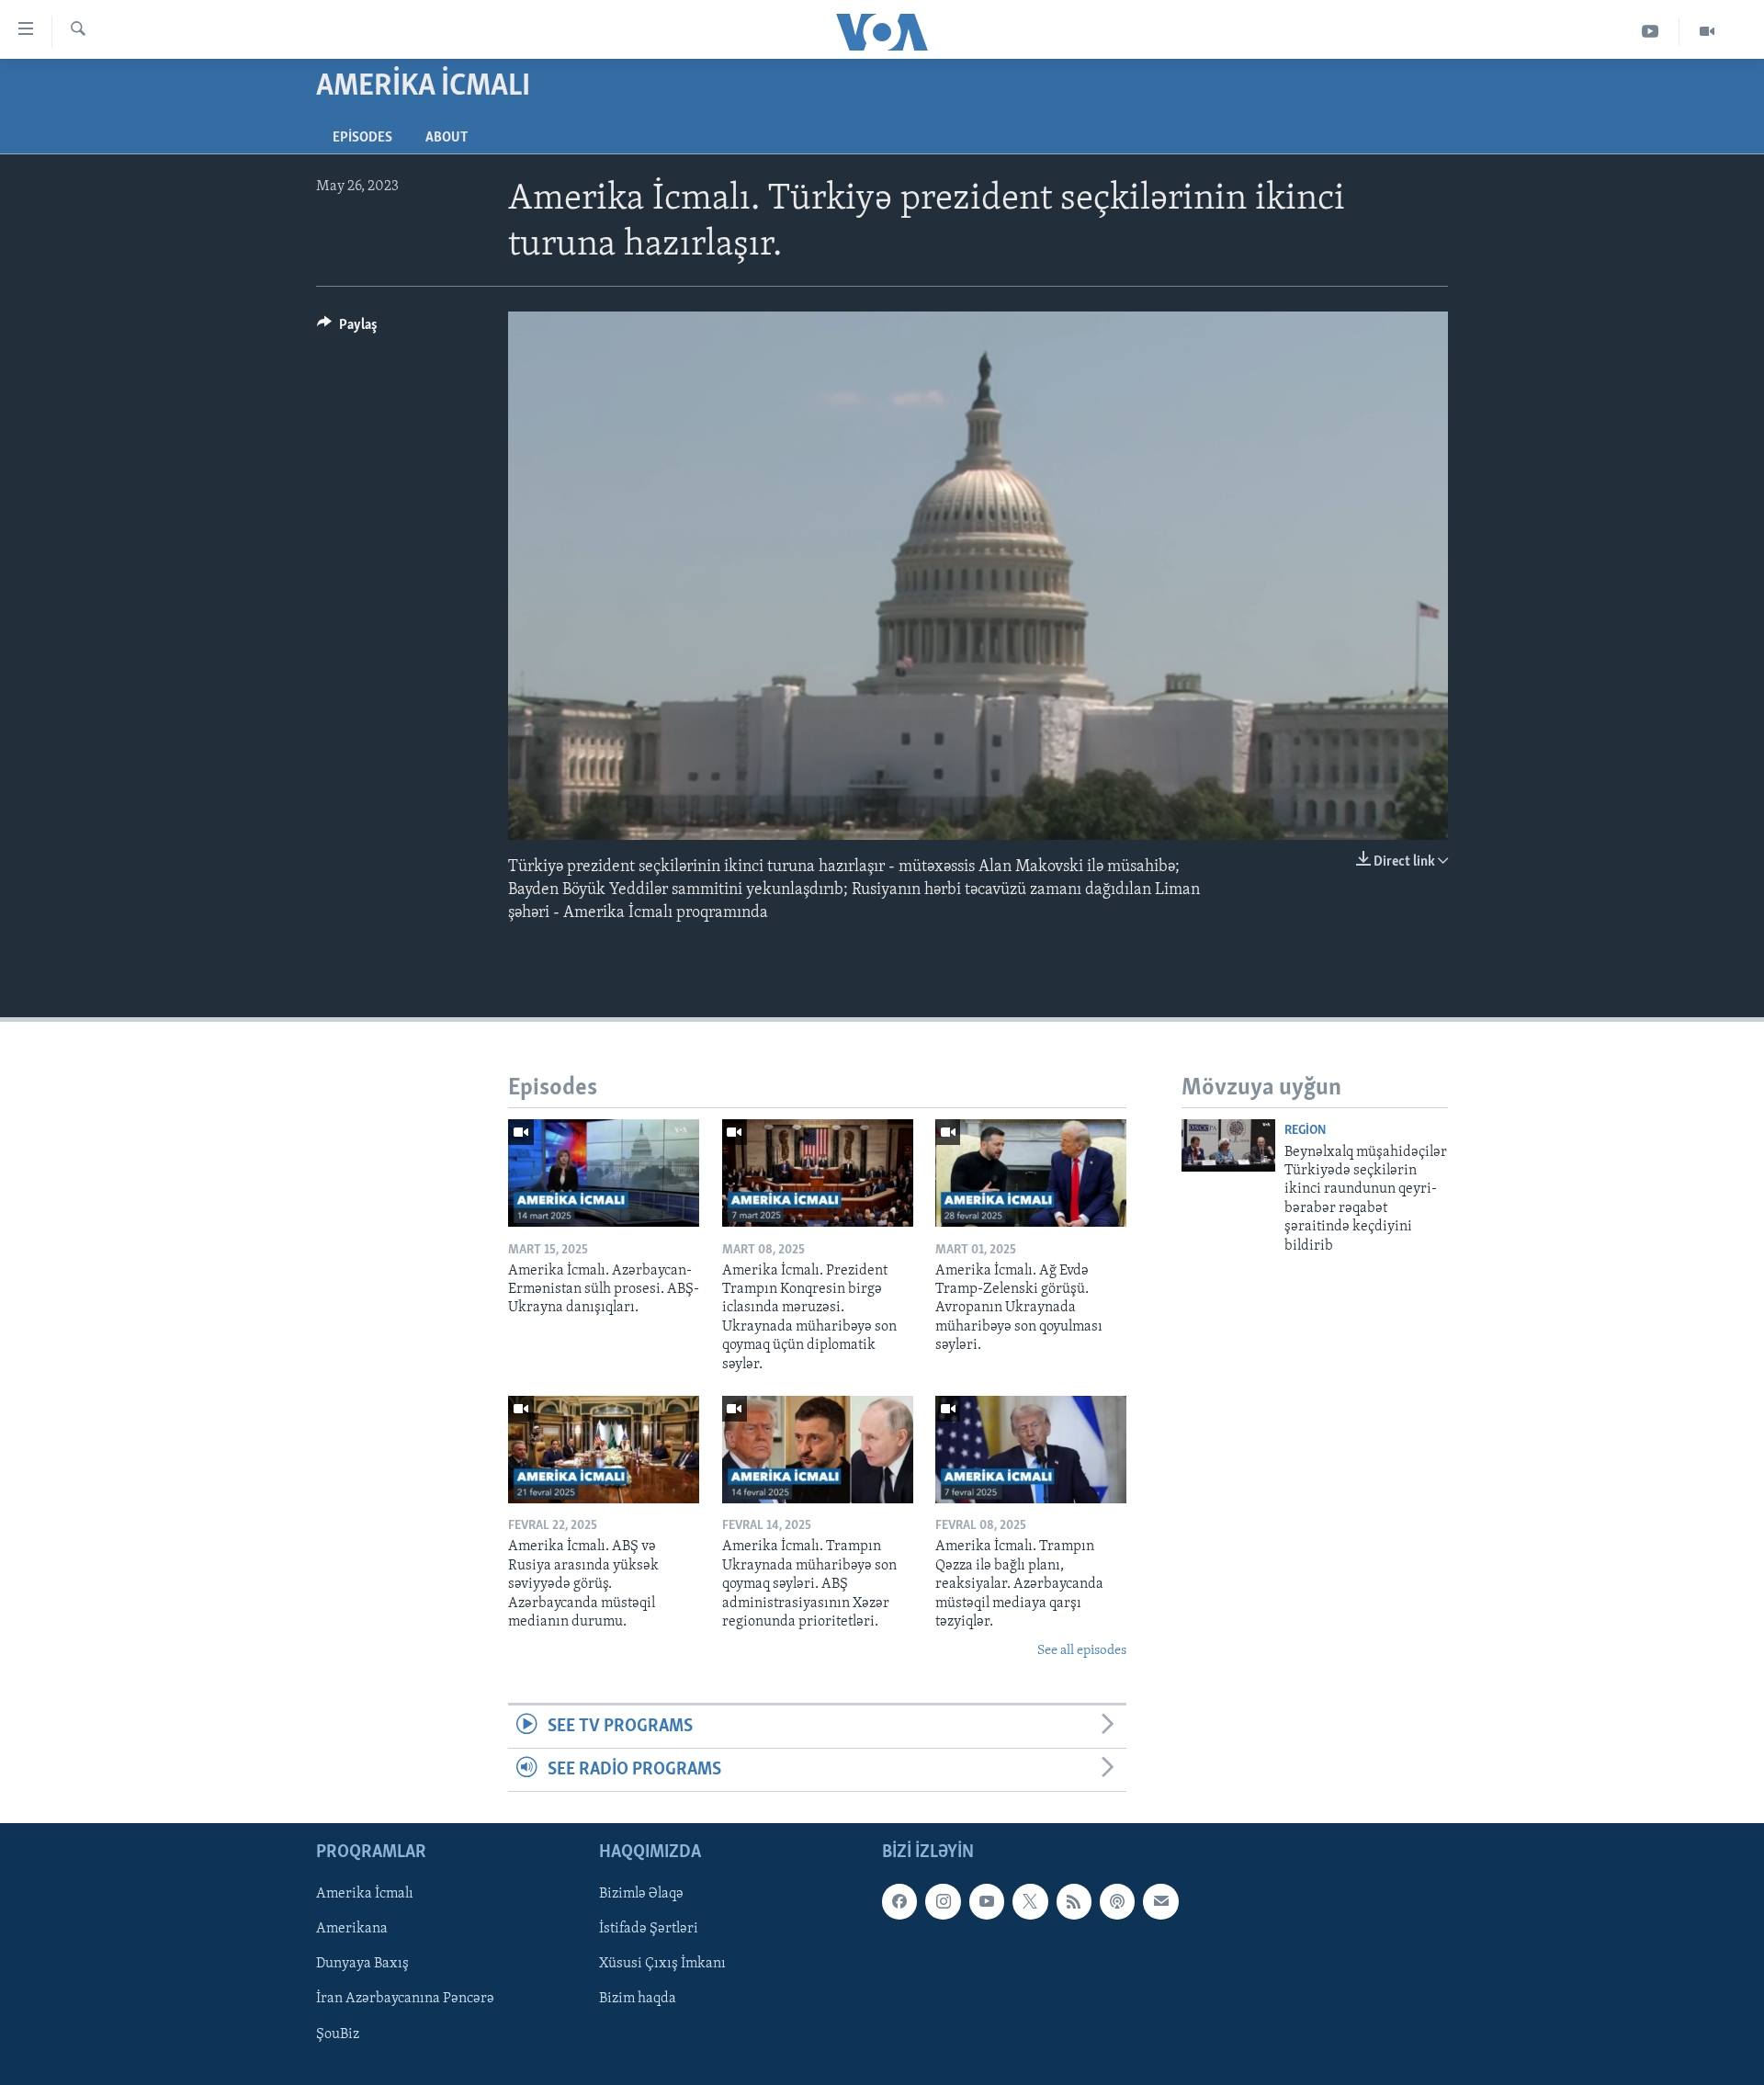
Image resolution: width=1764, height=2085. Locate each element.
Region (1305, 1131)
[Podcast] (1117, 1902)
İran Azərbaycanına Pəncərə (405, 2000)
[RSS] (1074, 1902)
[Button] (347, 329)
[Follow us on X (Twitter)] (1030, 1902)
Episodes (362, 138)
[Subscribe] (1160, 1902)
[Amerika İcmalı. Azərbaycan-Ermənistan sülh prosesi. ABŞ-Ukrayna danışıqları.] (604, 1173)
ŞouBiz (338, 2034)
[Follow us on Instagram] (943, 1902)
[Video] (1707, 32)
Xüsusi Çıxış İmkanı (662, 1965)
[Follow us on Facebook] (899, 1902)
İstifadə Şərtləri (649, 1930)
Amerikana (352, 1930)
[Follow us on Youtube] (987, 1902)
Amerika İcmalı (365, 1895)
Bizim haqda (638, 2000)
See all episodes (1082, 1651)
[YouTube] (1651, 32)
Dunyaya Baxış (362, 1965)
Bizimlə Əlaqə (641, 1895)
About (447, 138)
